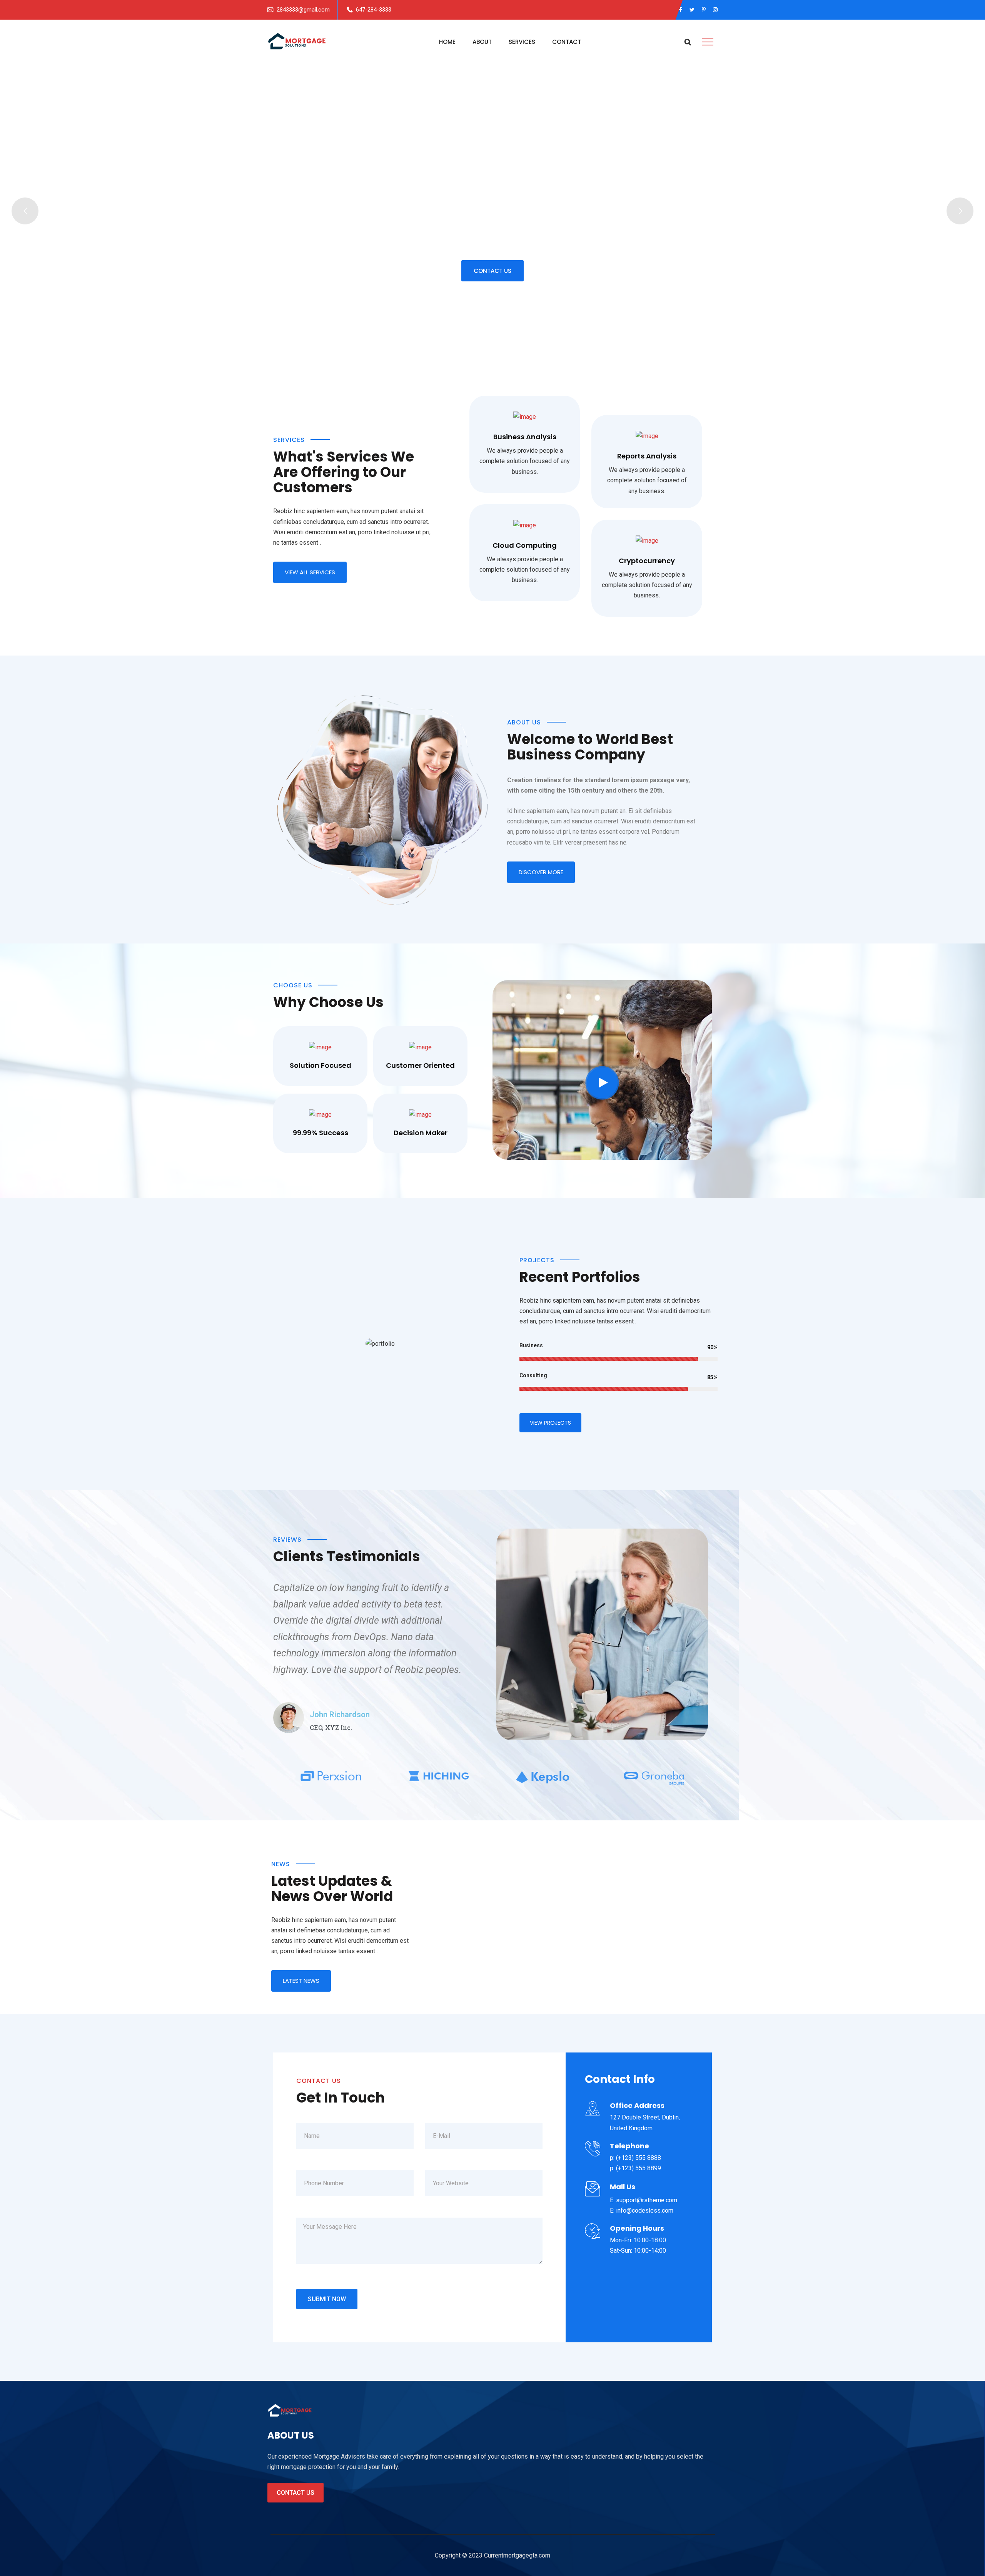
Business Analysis (525, 437)
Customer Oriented (420, 1065)
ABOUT (482, 42)
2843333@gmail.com (303, 10)
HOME (447, 42)
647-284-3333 (374, 10)
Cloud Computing (525, 545)
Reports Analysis (647, 456)
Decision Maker (421, 1133)
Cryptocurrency (647, 561)
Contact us (295, 2493)
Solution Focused (321, 1065)
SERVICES (522, 42)
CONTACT (567, 42)
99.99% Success (321, 1133)
